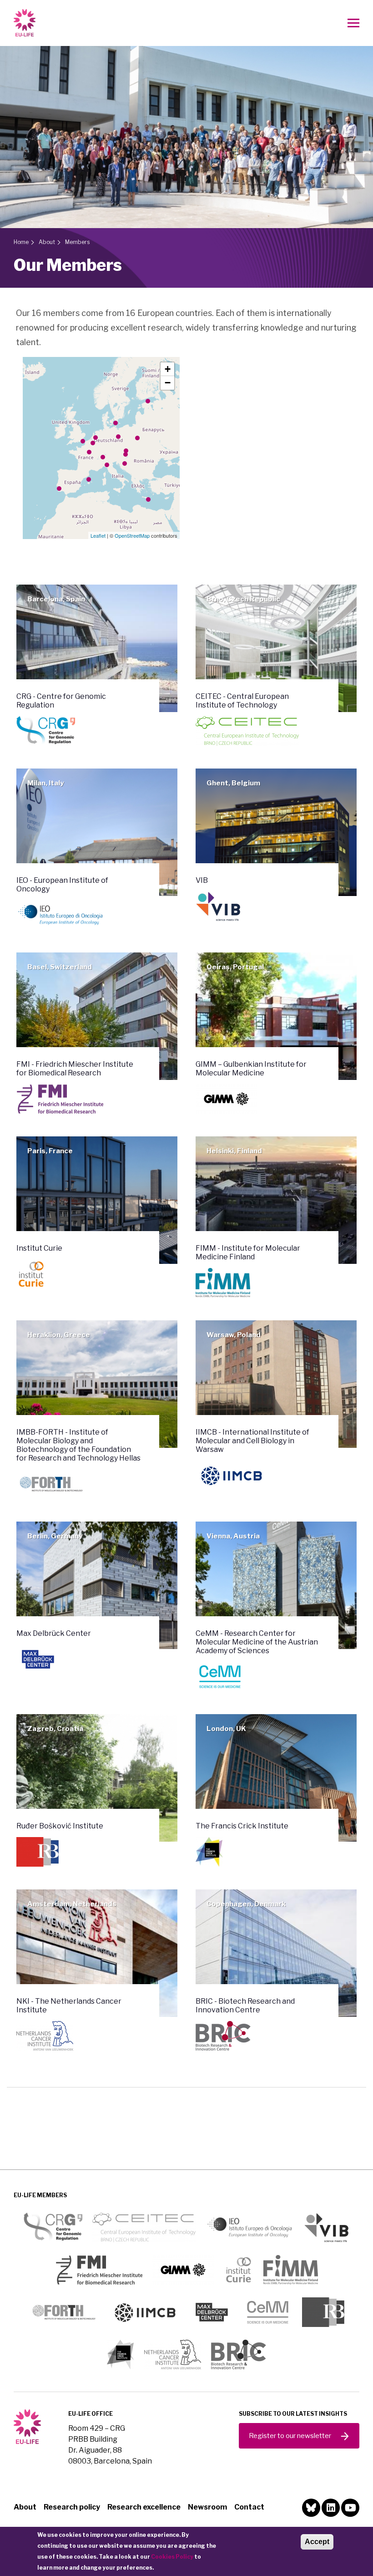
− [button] (168, 383)
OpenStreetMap (132, 535)
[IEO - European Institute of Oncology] (107, 465)
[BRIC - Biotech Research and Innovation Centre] (116, 423)
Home (21, 242)
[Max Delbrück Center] (118, 437)
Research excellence (144, 2507)
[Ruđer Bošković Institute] (125, 463)
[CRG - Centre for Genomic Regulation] (89, 479)
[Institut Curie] (89, 452)
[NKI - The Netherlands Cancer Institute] (96, 438)
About (47, 242)
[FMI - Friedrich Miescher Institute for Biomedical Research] (103, 457)
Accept (317, 2542)
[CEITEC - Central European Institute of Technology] (126, 451)
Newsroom (207, 2507)
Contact (249, 2507)
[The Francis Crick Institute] (83, 441)
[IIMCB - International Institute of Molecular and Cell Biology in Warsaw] (137, 438)
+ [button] (168, 369)
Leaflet (98, 535)
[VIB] (93, 443)
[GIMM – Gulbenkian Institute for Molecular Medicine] (59, 489)
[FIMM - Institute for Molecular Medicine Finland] (148, 401)
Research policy (72, 2507)
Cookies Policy (172, 2557)
